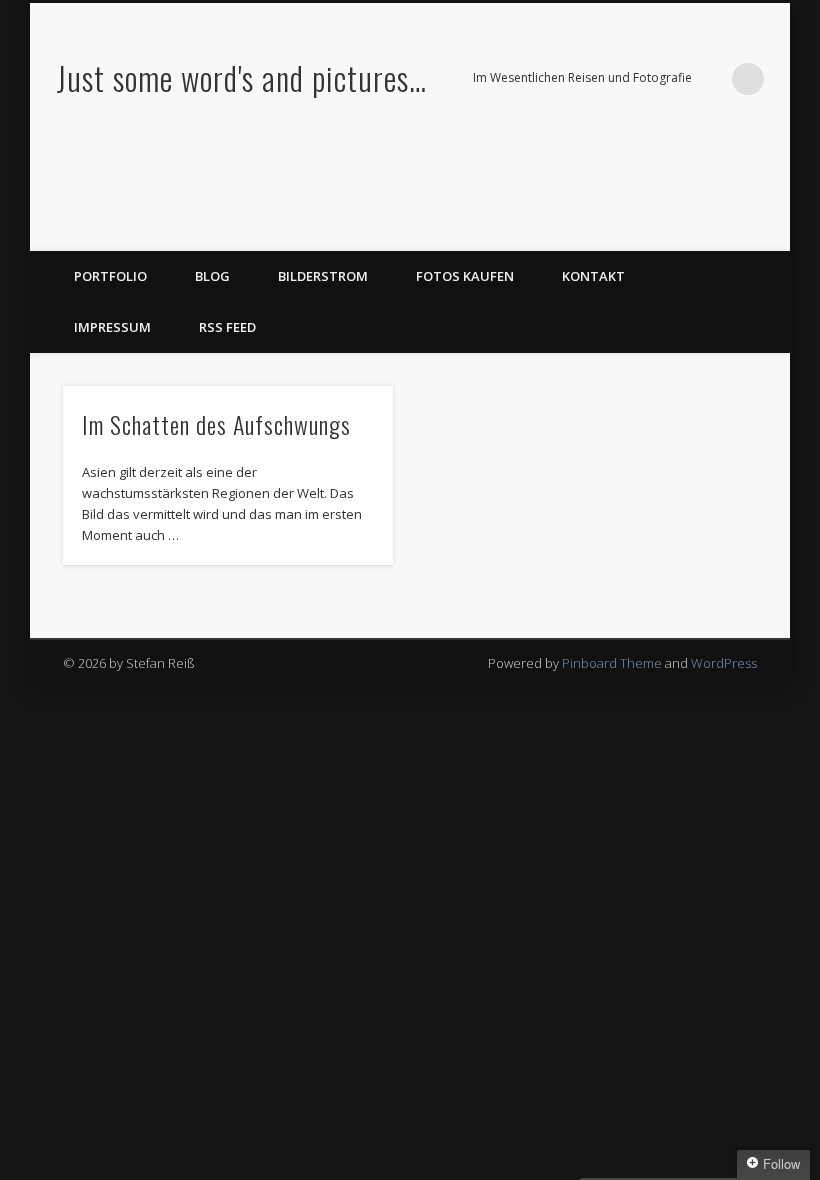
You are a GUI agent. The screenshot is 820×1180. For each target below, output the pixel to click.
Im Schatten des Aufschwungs (216, 424)
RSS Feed (227, 327)
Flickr (727, 229)
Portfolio (110, 276)
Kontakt (593, 276)
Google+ (768, 229)
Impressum (112, 327)
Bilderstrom (323, 276)
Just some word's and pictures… (241, 77)
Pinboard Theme (612, 663)
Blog (212, 276)
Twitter (686, 229)
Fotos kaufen (465, 276)
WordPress (724, 663)
